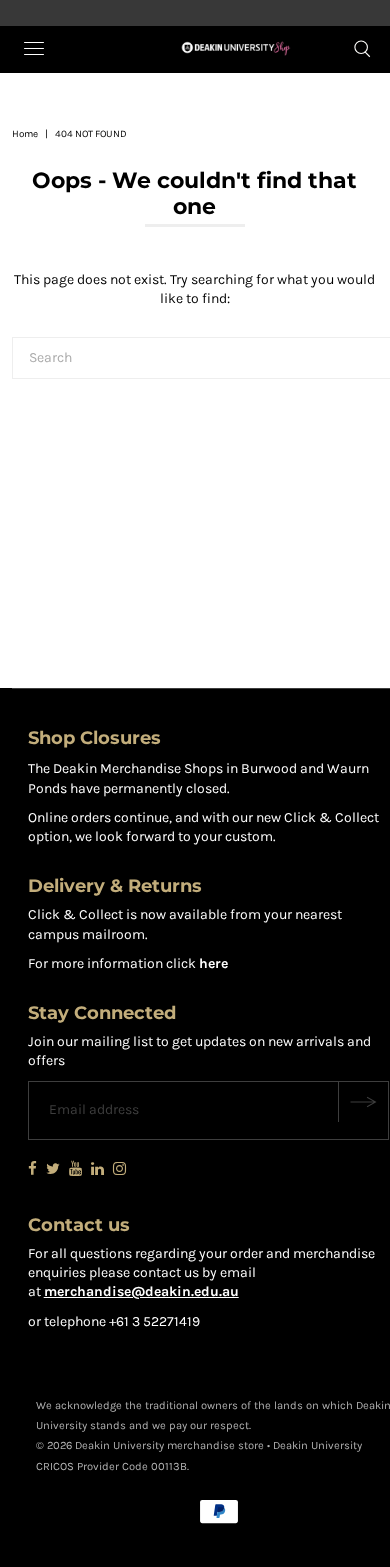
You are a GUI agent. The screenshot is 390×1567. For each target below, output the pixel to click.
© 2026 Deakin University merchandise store (150, 1445)
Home (25, 134)
